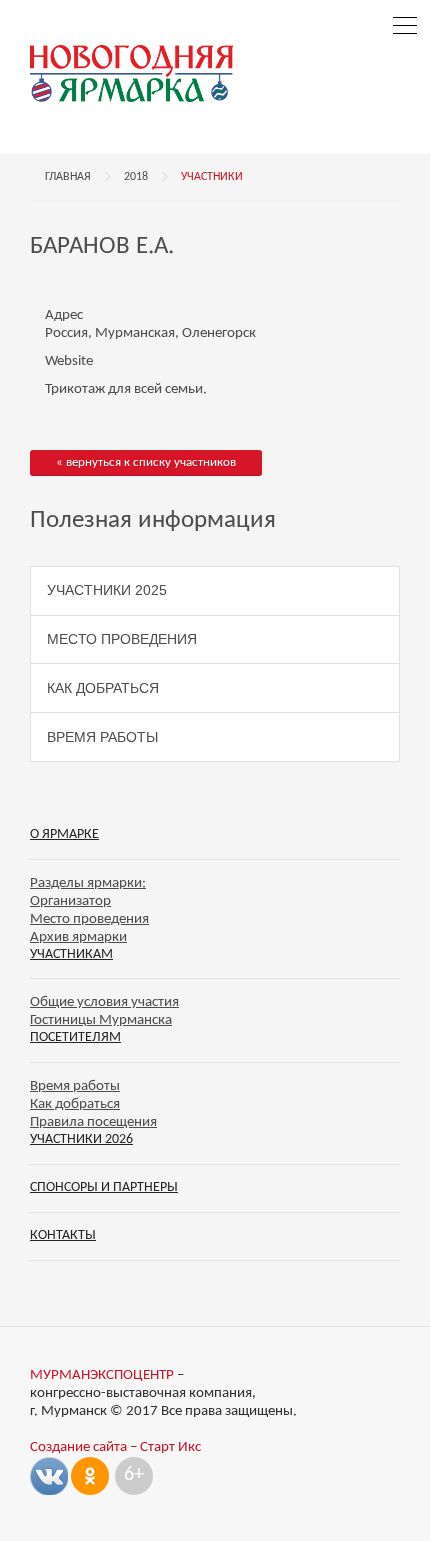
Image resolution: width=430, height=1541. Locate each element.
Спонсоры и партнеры (104, 1187)
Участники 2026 (81, 1139)
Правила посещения (93, 1122)
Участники (212, 177)
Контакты (63, 1235)
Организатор (70, 901)
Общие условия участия (104, 1002)
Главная (68, 177)
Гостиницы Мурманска (101, 1020)
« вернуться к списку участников (146, 462)
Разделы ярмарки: (88, 883)
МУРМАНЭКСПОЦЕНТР (102, 1375)
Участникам (71, 954)
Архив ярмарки (78, 937)
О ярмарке (64, 834)
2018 (136, 177)
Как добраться (103, 688)
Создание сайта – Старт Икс (115, 1447)
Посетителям (75, 1037)
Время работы (102, 737)
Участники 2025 (107, 590)
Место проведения (122, 639)
